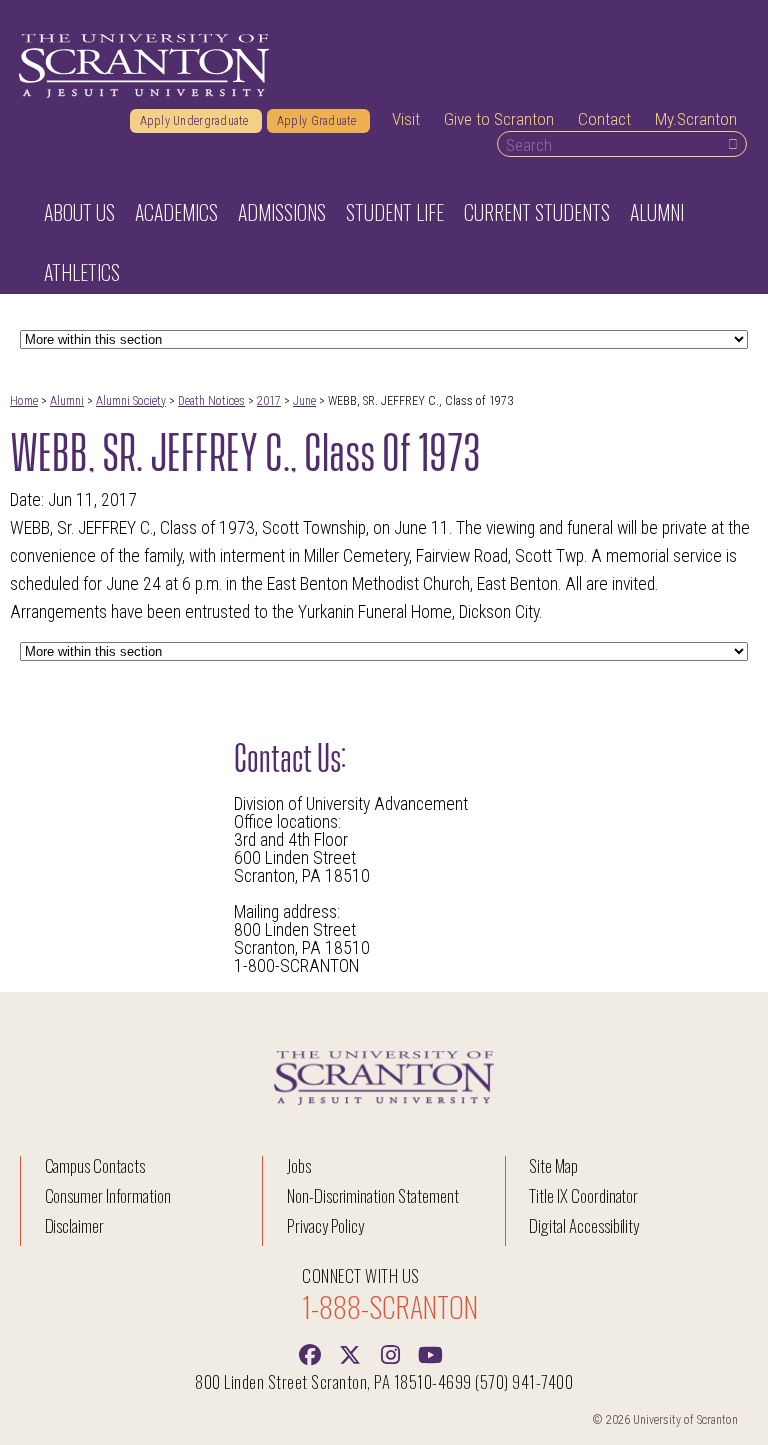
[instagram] (390, 1353)
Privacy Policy (325, 1225)
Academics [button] (176, 212)
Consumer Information (108, 1195)
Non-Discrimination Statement (373, 1195)
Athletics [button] (82, 272)
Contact (604, 119)
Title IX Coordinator (583, 1195)
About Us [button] (79, 212)
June (304, 401)
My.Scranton (696, 119)
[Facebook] (310, 1353)
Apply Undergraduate (196, 121)
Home (24, 401)
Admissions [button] (282, 212)
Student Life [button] (395, 212)
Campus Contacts (95, 1165)
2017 (269, 401)
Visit (406, 119)
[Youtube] (430, 1353)
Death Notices (211, 401)
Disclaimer (75, 1225)
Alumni (67, 401)
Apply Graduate (318, 121)
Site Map (553, 1165)
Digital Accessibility (584, 1225)
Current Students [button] (537, 212)
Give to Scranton (499, 119)
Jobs (299, 1165)
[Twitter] (350, 1353)
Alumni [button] (657, 212)
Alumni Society (131, 401)
